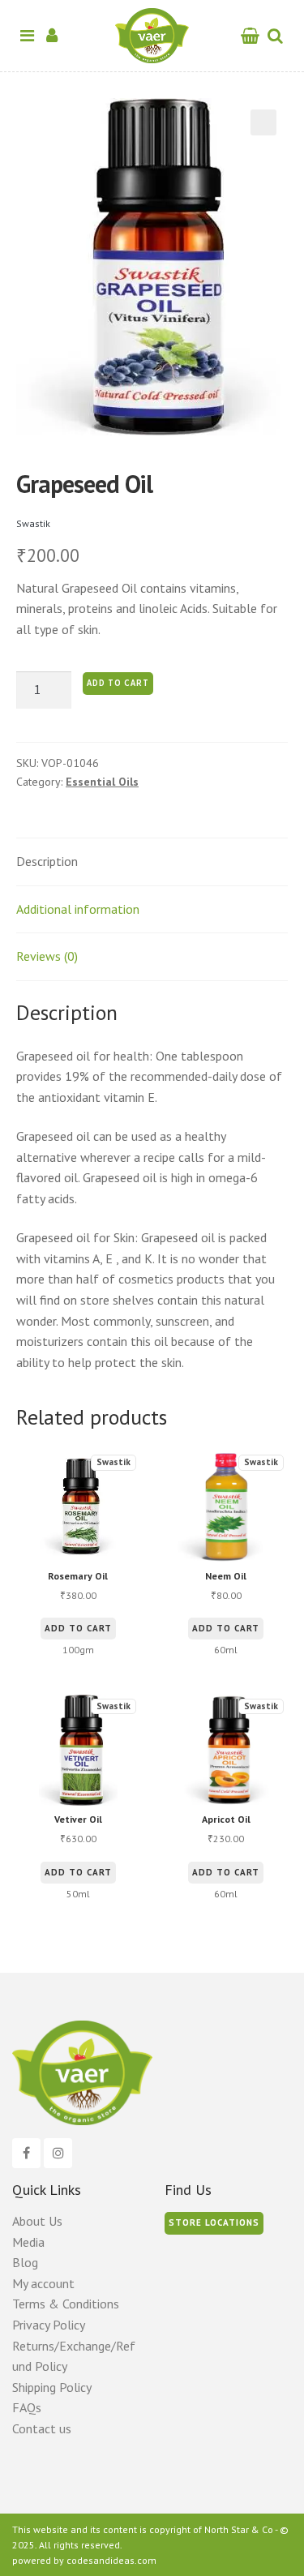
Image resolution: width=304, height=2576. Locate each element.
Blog (25, 2262)
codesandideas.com (111, 2560)
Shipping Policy (52, 2387)
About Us (37, 2221)
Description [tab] (47, 861)
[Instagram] (58, 2154)
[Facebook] (26, 2154)
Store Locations (214, 2222)
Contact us (42, 2428)
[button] (263, 122)
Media (28, 2242)
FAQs (27, 2407)
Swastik (33, 523)
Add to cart (118, 683)
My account (43, 2283)
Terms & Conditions (66, 2304)
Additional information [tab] (78, 909)
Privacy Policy (49, 2325)
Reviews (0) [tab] (47, 956)
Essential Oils (102, 782)
